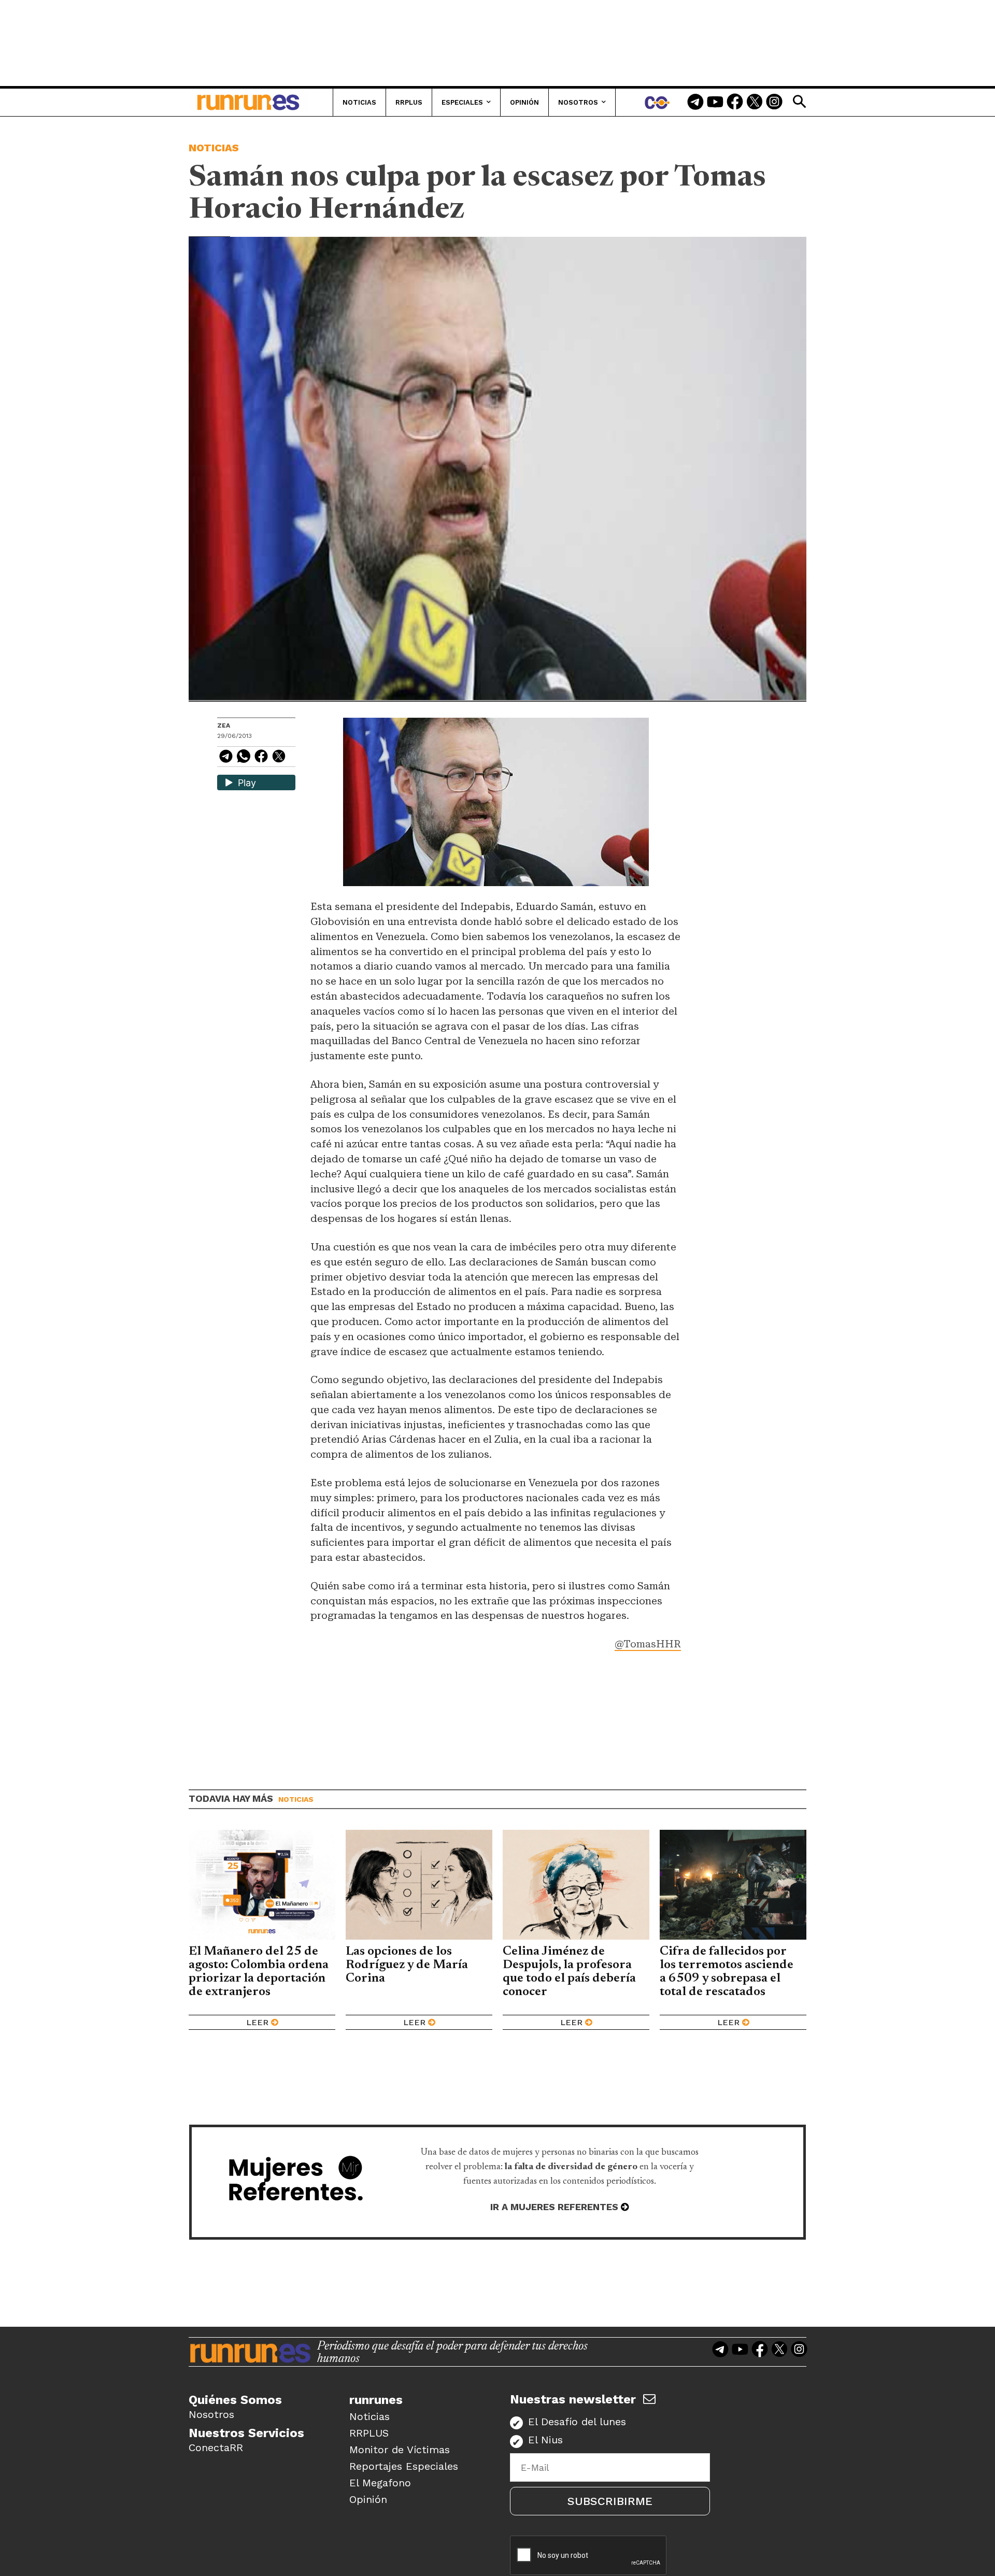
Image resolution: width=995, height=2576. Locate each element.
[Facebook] (735, 103)
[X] (279, 758)
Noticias (214, 148)
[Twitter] (755, 103)
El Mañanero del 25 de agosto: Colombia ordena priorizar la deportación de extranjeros (259, 1972)
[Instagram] (774, 103)
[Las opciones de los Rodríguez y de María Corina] (419, 1885)
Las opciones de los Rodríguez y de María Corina (407, 1965)
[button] (799, 102)
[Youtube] (715, 103)
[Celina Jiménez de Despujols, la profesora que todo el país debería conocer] (576, 1885)
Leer (257, 2022)
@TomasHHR (648, 1644)
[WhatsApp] (244, 758)
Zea (224, 725)
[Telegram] (695, 103)
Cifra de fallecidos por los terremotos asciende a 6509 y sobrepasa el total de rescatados (727, 1972)
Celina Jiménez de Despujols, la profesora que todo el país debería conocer (569, 1972)
